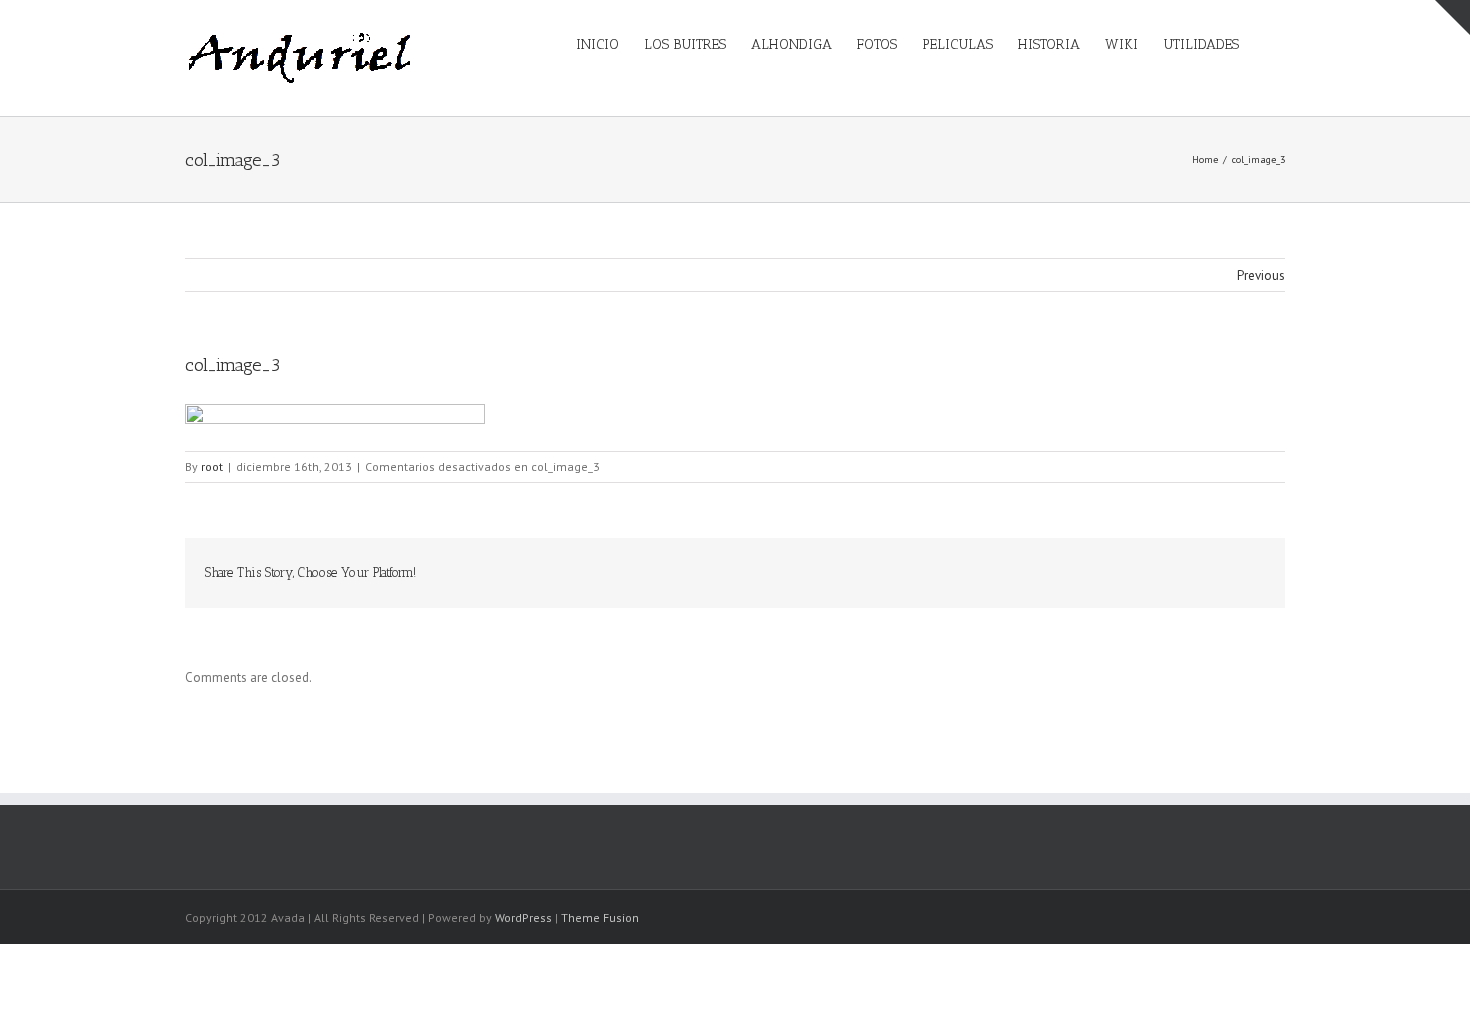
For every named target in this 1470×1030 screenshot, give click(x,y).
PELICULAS (957, 44)
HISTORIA (1049, 44)
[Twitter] (1015, 572)
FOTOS (877, 44)
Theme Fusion (600, 917)
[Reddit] (1175, 572)
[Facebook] (983, 572)
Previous (1261, 275)
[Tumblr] (1079, 572)
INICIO (597, 44)
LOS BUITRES (685, 44)
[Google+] (1111, 572)
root (212, 466)
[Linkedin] (1143, 572)
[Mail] (1239, 572)
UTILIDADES (1201, 44)
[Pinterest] (1047, 572)
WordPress (523, 917)
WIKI (1121, 44)
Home (1205, 159)
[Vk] (1207, 572)
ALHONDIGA (791, 44)
